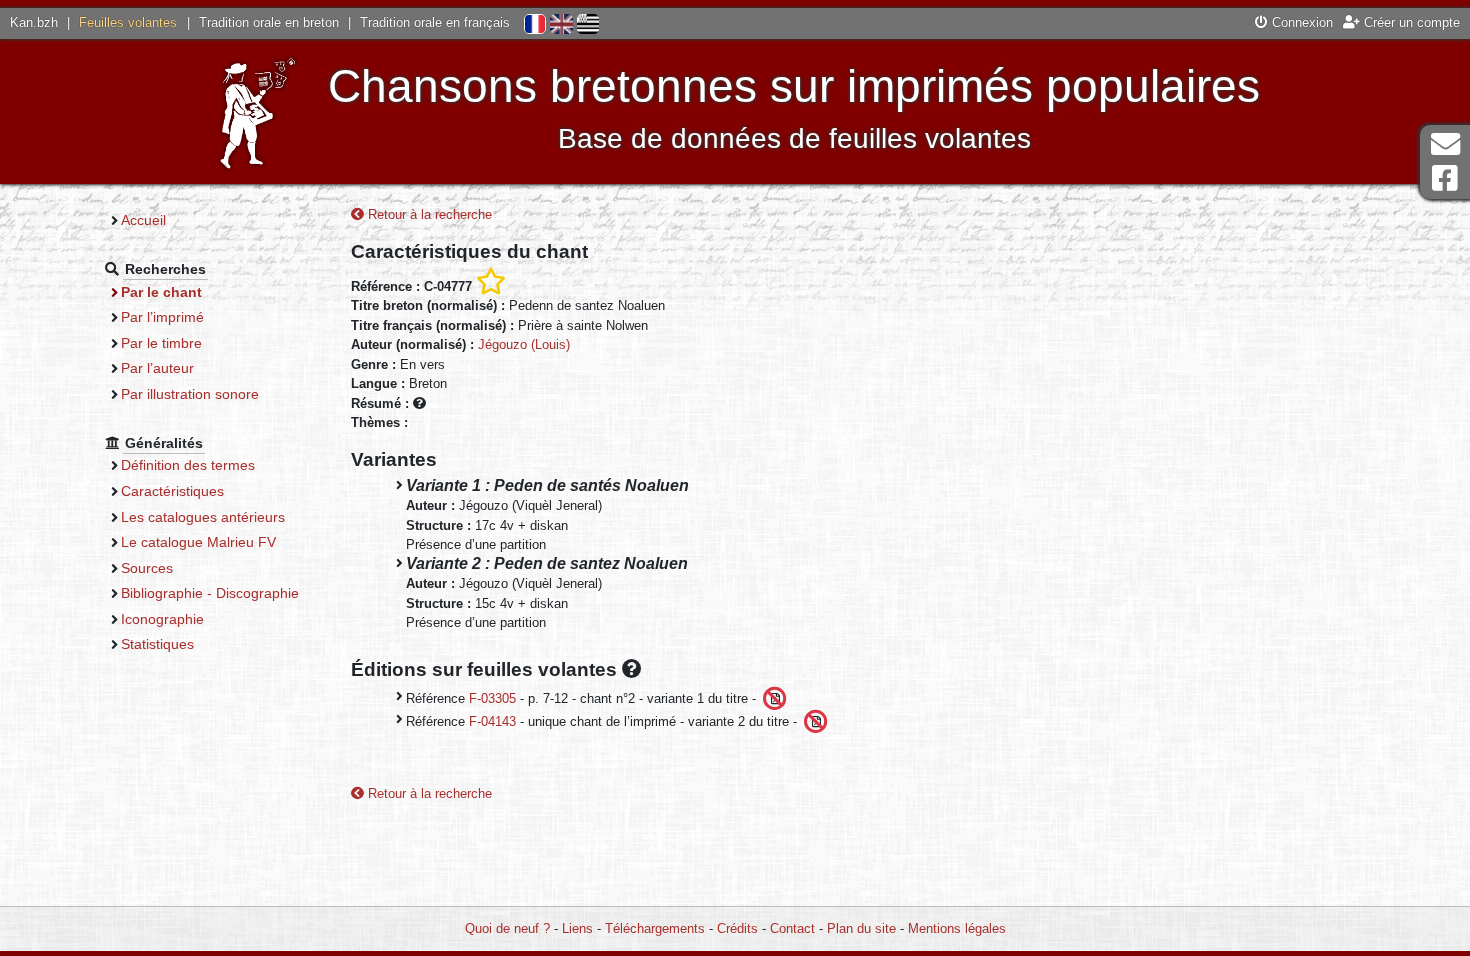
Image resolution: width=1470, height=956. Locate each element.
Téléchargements (655, 928)
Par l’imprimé (162, 317)
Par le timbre (161, 343)
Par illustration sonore (190, 394)
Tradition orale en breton (269, 22)
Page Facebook (1445, 178)
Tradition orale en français (435, 22)
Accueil (143, 220)
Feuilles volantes (128, 22)
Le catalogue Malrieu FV (198, 542)
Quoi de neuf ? (507, 928)
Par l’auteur (157, 368)
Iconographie (162, 619)
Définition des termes (188, 465)
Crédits (737, 928)
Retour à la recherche (428, 214)
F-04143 (492, 721)
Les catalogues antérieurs (203, 517)
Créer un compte (1410, 22)
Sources (147, 568)
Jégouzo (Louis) (524, 344)
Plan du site (861, 928)
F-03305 (492, 697)
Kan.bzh (34, 22)
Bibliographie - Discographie (210, 593)
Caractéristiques (172, 491)
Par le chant (161, 292)
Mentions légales (957, 928)
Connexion (1300, 22)
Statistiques (157, 644)
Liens (577, 928)
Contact (792, 928)
